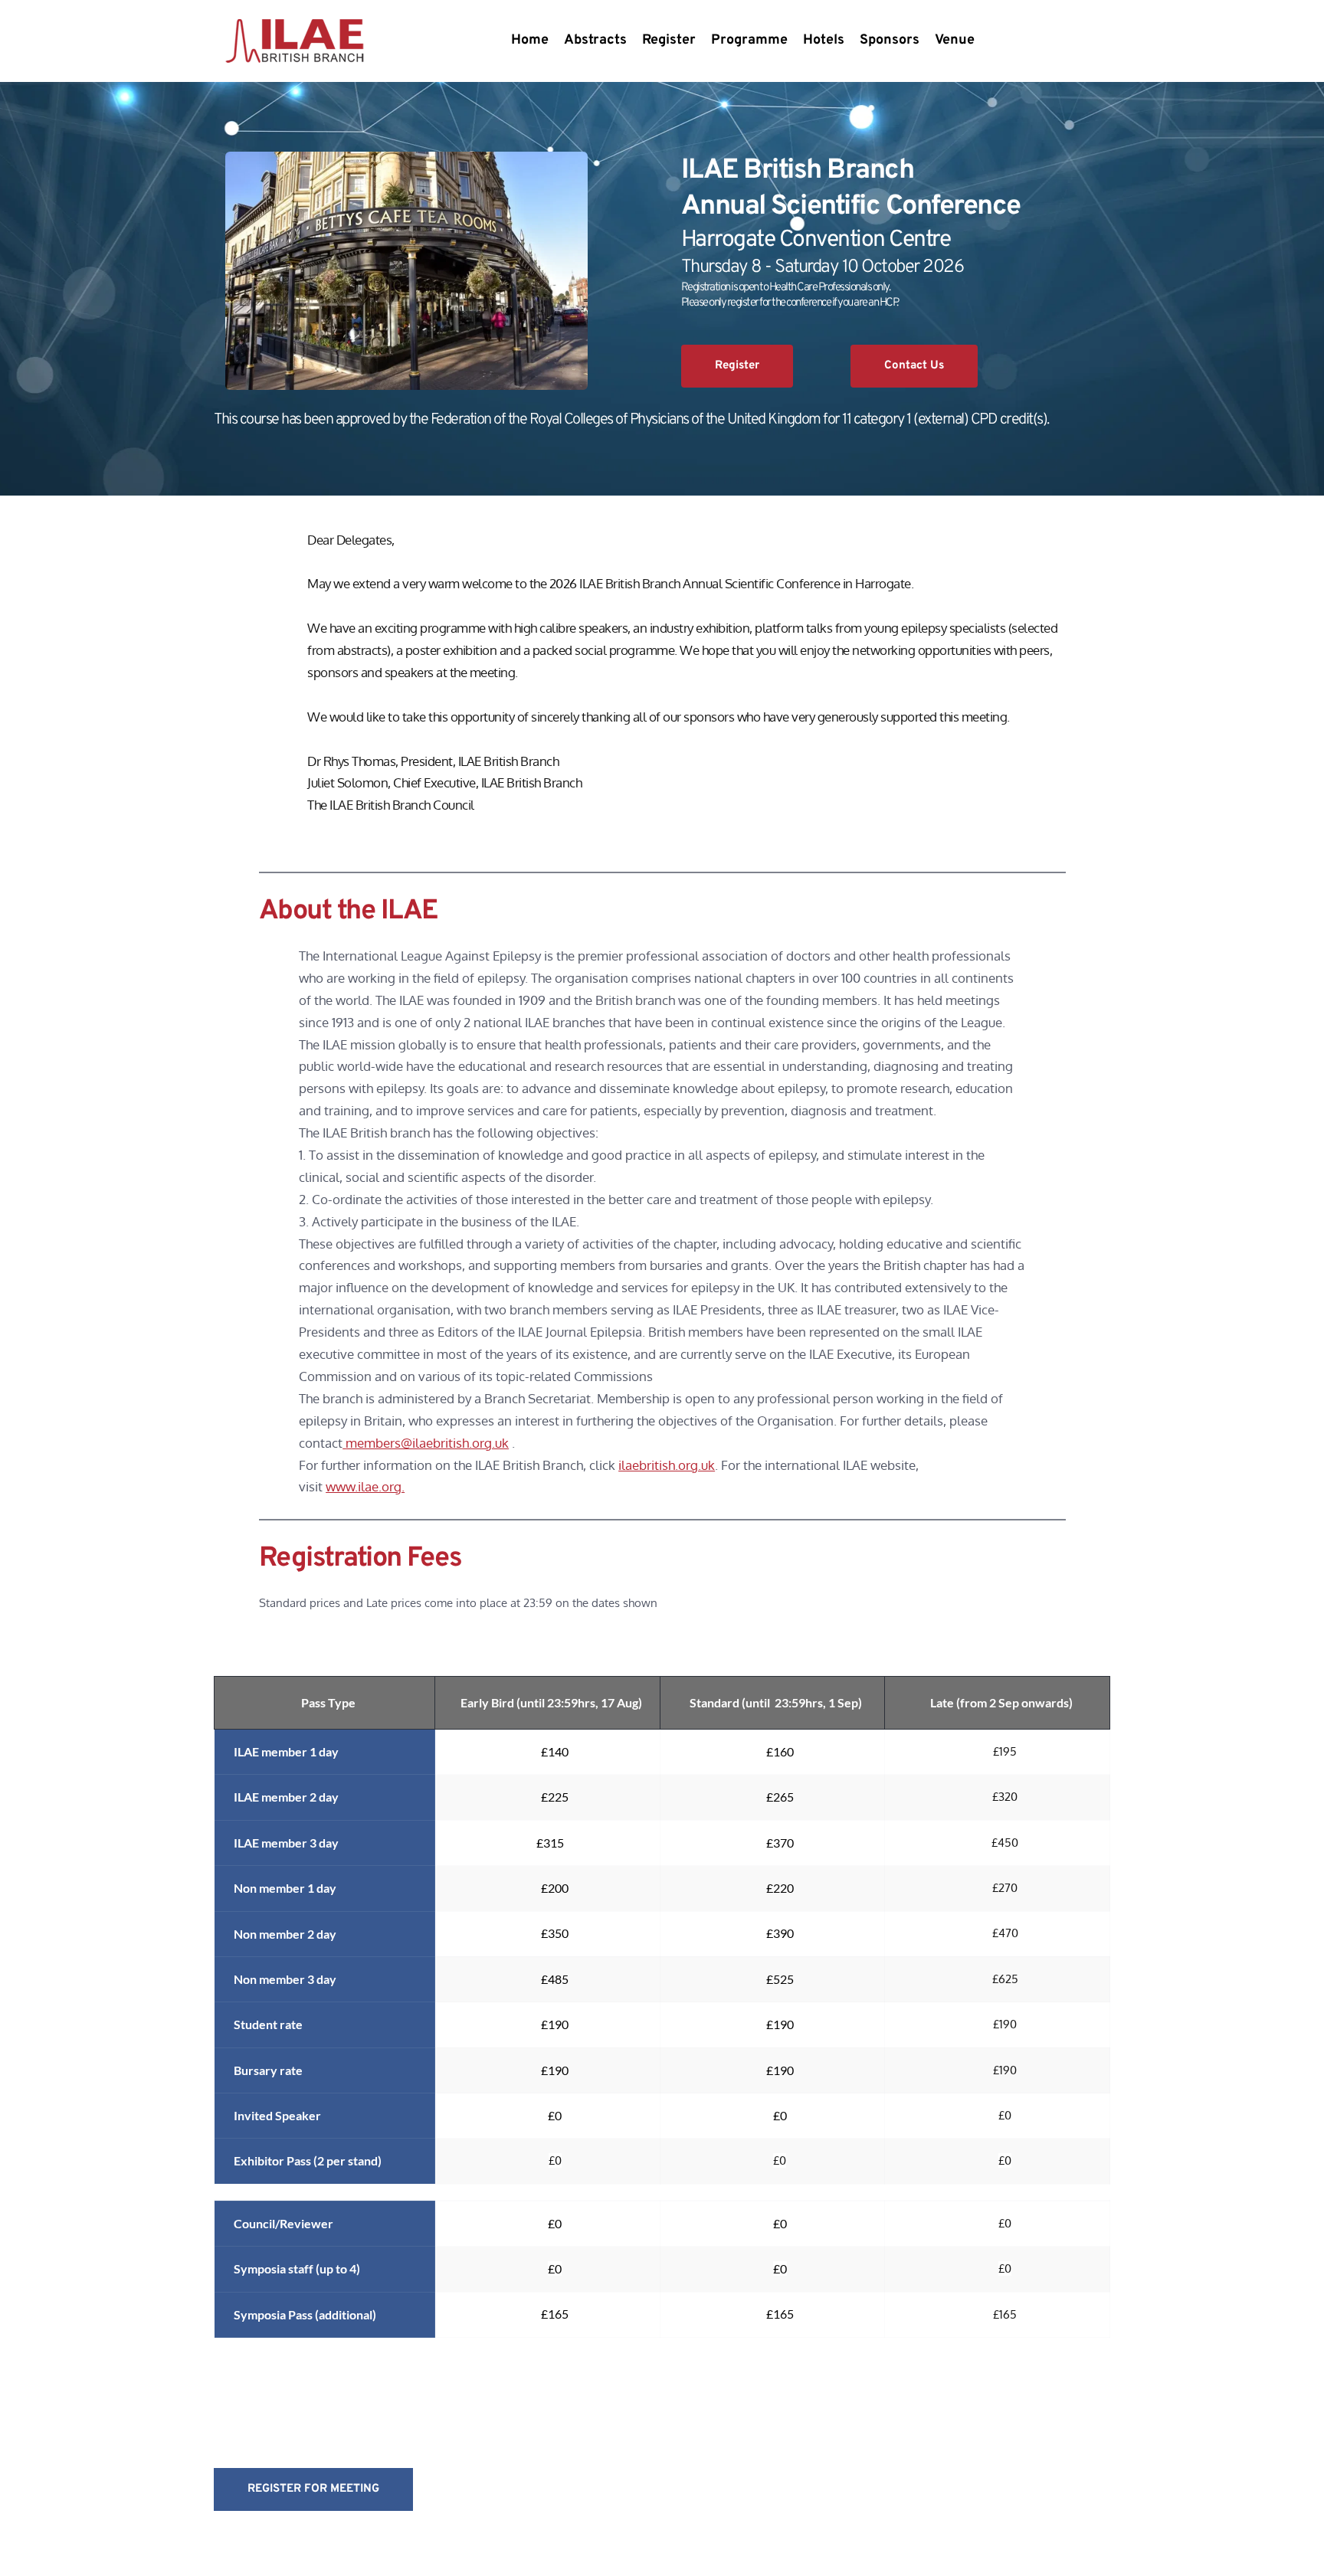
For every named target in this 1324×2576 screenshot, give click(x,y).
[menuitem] (530, 41)
